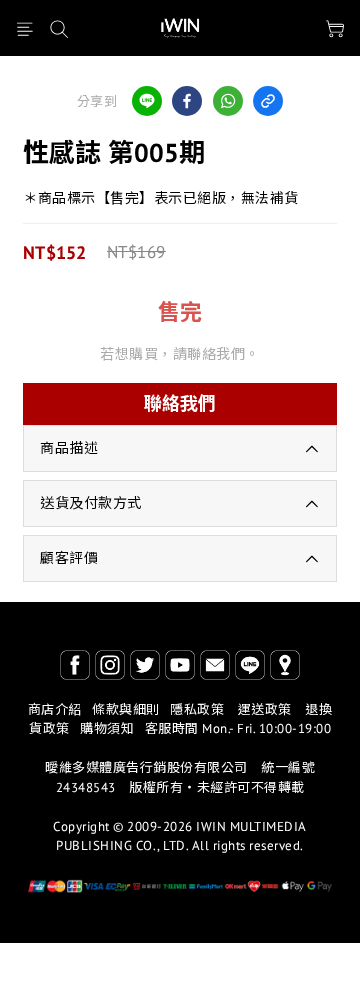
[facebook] (187, 101)
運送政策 (265, 709)
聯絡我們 (180, 403)
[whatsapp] (228, 101)
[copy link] (268, 101)
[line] (147, 101)
